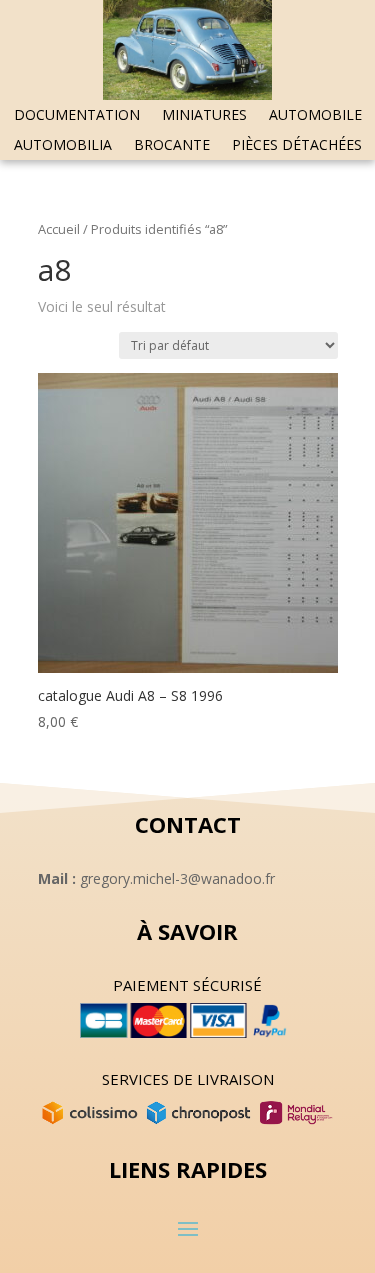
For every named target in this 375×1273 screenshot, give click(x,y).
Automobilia (63, 146)
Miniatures (204, 116)
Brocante (172, 146)
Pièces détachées (297, 146)
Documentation (77, 116)
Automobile (315, 116)
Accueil (59, 229)
